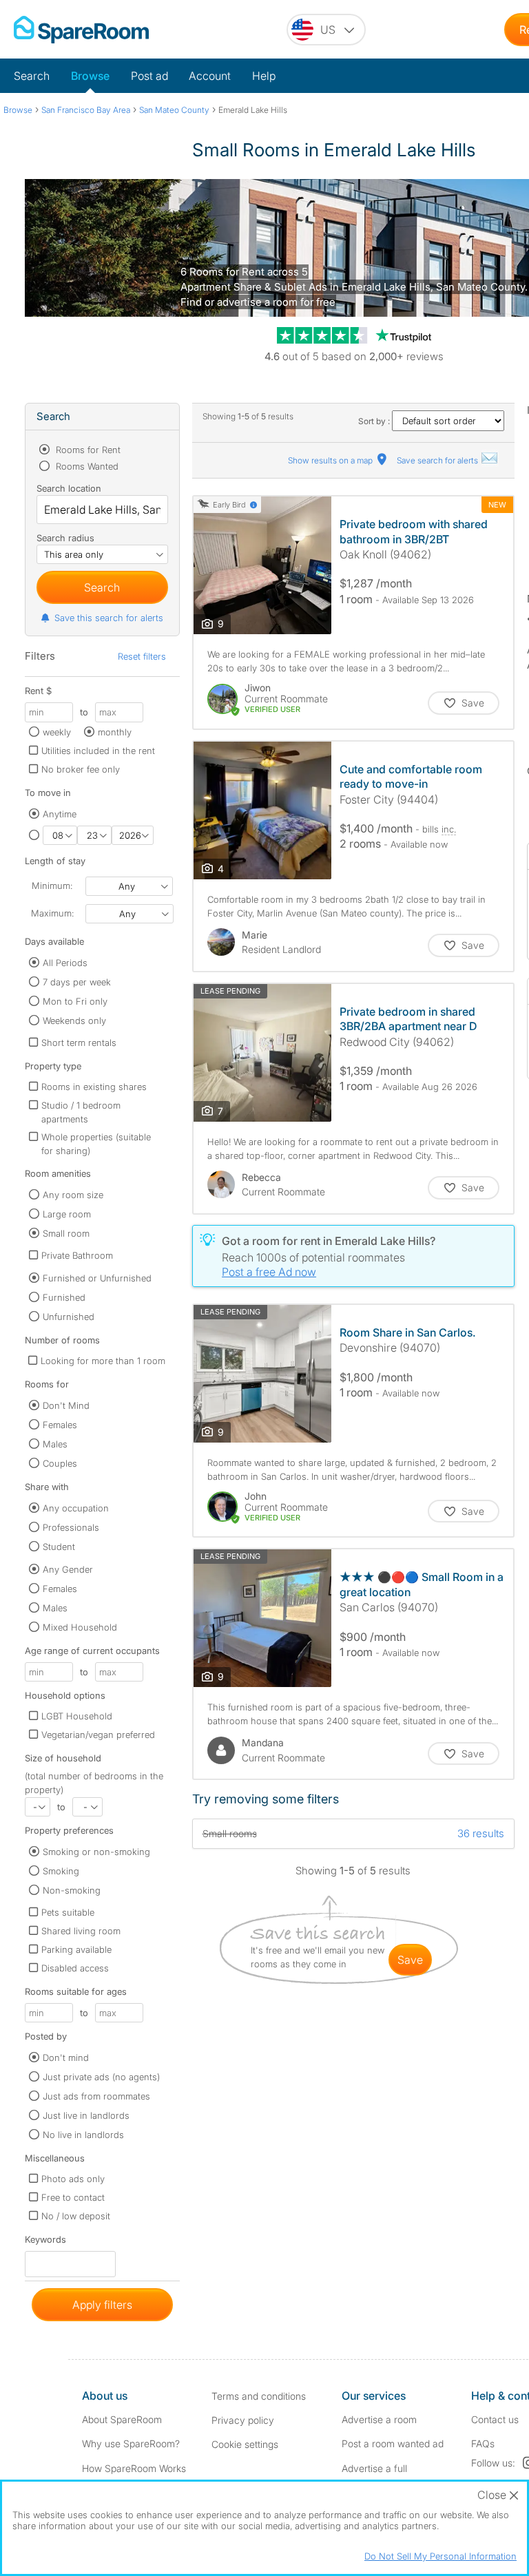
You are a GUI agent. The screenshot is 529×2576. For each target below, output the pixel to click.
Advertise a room (379, 2419)
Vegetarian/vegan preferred (98, 1735)
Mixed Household (80, 1627)
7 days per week (77, 982)
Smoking (61, 1871)
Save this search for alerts (109, 618)
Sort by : (375, 421)
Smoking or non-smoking (96, 1852)
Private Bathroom (77, 1255)
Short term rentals (79, 1043)
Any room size (73, 1195)
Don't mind (66, 2057)
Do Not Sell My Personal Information (440, 2556)
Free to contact (73, 2197)
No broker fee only (81, 769)
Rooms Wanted (86, 466)
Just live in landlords (86, 2115)
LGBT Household (77, 1716)
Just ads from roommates (96, 2096)
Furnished (64, 1297)
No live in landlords (83, 2135)
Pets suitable (68, 1912)
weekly (57, 732)
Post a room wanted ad (393, 2443)
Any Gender (68, 1569)
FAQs (483, 2443)
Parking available (76, 1949)
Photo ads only (73, 2179)
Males (55, 1444)
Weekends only (74, 1020)
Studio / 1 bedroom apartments (81, 1112)
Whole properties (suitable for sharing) (96, 1144)
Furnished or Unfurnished (97, 1278)
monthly (115, 732)
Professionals (71, 1527)
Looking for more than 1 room (103, 1361)
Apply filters (102, 2305)
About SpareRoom (122, 2419)
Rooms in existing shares (94, 1087)
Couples (60, 1463)
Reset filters (142, 656)
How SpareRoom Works (134, 2468)
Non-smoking (72, 1890)
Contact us (495, 2419)
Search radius (65, 538)
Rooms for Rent (87, 450)
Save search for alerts (438, 460)
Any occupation (76, 1508)
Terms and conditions (259, 2396)
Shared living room (81, 1931)
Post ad (149, 76)
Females (60, 1425)
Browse (90, 76)
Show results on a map (331, 460)
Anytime (60, 814)
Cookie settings (245, 2444)
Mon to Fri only (75, 1001)
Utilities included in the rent (98, 751)
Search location (69, 488)
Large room (67, 1214)
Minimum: (52, 886)
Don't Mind (66, 1405)
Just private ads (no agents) (101, 2077)
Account (210, 76)
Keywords (45, 2242)
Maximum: (52, 913)
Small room (66, 1233)
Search (32, 76)
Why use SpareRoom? (131, 2443)
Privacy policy (243, 2420)
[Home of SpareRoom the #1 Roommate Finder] (81, 30)
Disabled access (75, 1968)
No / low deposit (76, 2216)
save (410, 1960)
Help (264, 76)
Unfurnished (69, 1317)
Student (59, 1547)
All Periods (65, 963)
